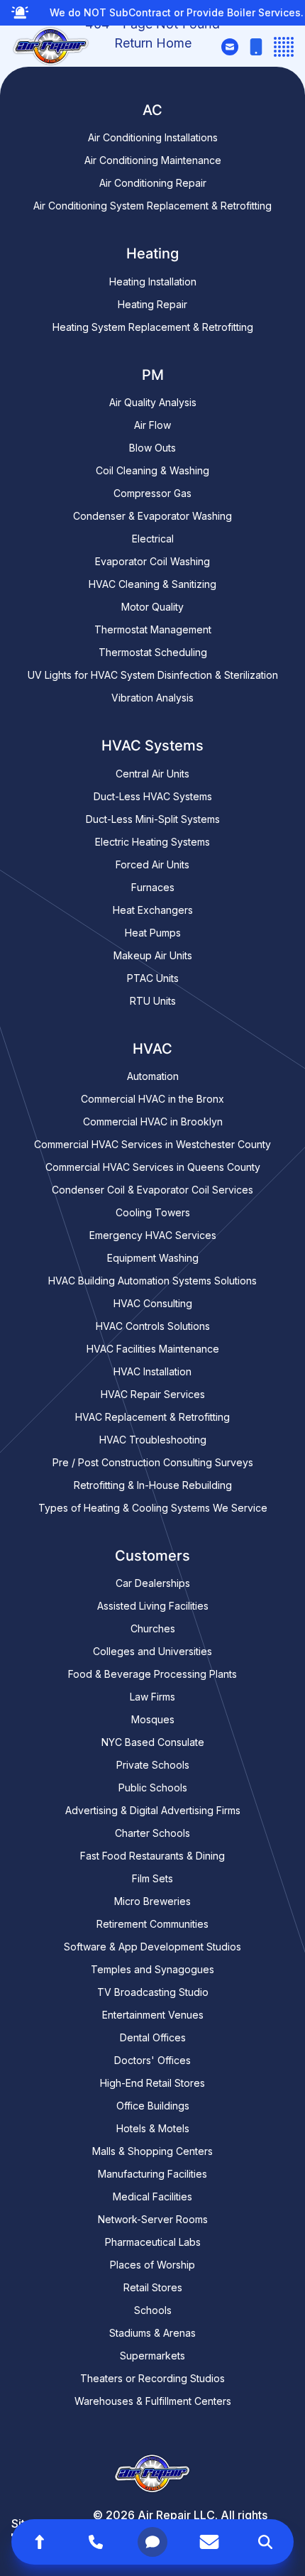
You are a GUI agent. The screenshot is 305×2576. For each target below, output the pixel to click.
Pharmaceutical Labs (153, 2242)
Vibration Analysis (152, 698)
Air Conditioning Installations (153, 137)
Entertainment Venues (153, 2015)
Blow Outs (152, 448)
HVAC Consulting (153, 1303)
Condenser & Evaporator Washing (152, 516)
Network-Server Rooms (153, 2219)
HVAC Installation (152, 1371)
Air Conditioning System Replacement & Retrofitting (152, 206)
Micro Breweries (152, 1901)
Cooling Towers (153, 1212)
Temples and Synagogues (152, 1969)
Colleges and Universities (152, 1651)
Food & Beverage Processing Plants (152, 1674)
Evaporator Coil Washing (152, 561)
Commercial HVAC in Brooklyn (153, 1121)
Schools (153, 2310)
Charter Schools (152, 1833)
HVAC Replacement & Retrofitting (152, 1417)
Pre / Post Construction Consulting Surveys (153, 1462)
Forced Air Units (152, 864)
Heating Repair (152, 304)
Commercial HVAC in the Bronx (152, 1099)
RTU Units (153, 1001)
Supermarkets (152, 2356)
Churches (153, 1628)
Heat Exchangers (153, 910)
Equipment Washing (153, 1258)
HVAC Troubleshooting (153, 1440)
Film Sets (152, 1878)
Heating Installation (153, 282)
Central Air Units (152, 774)
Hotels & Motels (153, 2128)
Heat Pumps (153, 933)
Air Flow (152, 425)
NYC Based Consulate (153, 1742)
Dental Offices (153, 2037)
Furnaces (153, 887)
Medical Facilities (152, 2196)
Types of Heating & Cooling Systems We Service (153, 1508)
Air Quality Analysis (153, 402)
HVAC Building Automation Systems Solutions (152, 1281)
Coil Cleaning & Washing (152, 470)
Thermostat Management (153, 629)
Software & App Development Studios (152, 1947)
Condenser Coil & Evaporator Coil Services (152, 1190)
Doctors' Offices (152, 2060)
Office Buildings (153, 2106)
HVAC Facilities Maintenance (153, 1349)
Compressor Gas (152, 493)
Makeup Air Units (153, 955)
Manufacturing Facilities (152, 2174)
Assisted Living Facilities (153, 1606)
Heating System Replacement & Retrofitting (153, 327)
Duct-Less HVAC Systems (153, 796)
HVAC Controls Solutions (153, 1326)
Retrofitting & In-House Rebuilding (153, 1485)
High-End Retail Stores (152, 2083)
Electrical (153, 539)
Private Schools (153, 1765)
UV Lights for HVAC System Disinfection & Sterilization (153, 675)
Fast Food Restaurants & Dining (152, 1856)
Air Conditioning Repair (153, 183)
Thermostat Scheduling (153, 652)
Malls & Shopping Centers (152, 2151)
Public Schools (153, 1788)
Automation (153, 1076)
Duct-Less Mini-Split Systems (153, 819)
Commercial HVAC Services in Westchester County (152, 1144)
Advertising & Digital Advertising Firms (153, 1810)
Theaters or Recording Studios (152, 2378)
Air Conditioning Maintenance (153, 160)
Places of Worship (152, 2265)
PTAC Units (153, 978)
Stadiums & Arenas (152, 2333)
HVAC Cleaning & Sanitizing (152, 584)
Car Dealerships (153, 1583)
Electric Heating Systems (152, 842)
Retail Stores (153, 2287)
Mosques (153, 1719)
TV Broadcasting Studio (153, 1992)
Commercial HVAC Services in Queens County (153, 1167)
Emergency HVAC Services (153, 1235)
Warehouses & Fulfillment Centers (153, 2401)
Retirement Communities (152, 1924)
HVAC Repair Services (153, 1394)
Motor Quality (152, 607)
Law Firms (152, 1697)
